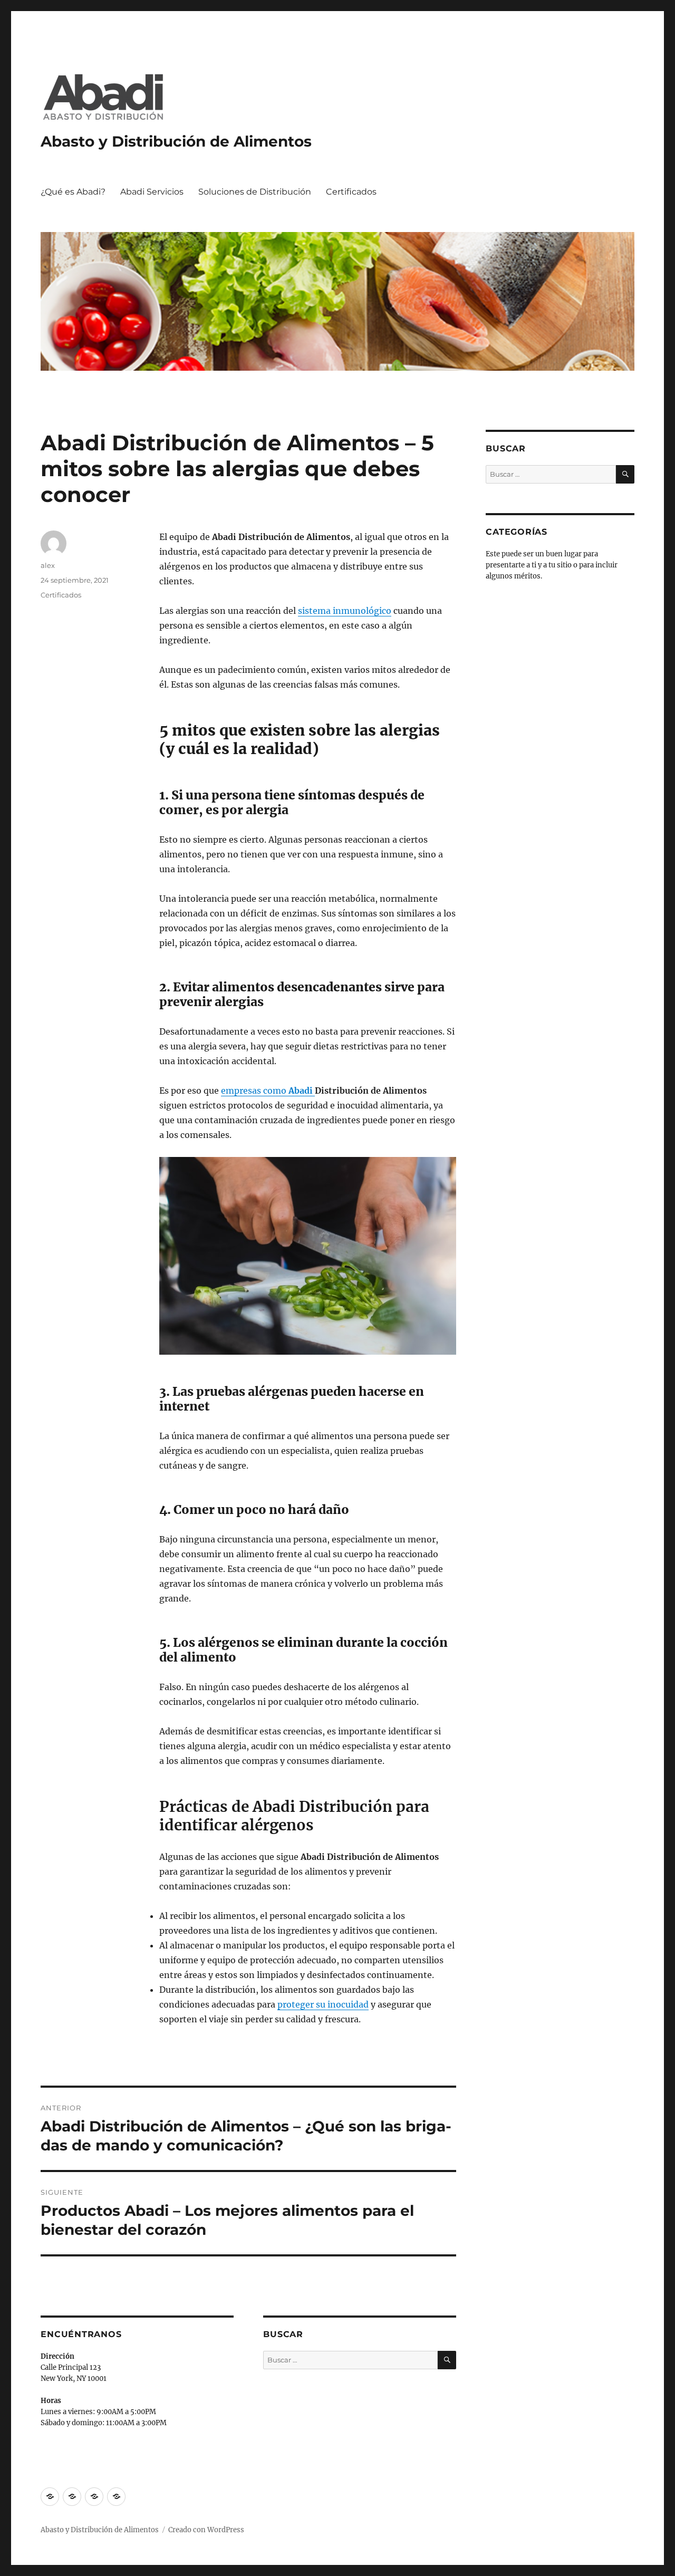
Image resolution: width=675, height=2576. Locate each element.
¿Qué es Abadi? (73, 192)
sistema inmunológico (345, 611)
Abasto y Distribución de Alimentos (176, 141)
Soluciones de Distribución (255, 192)
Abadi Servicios (152, 192)
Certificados (351, 192)
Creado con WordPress (206, 2530)
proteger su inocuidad (323, 2004)
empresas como (268, 1091)
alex (48, 565)
